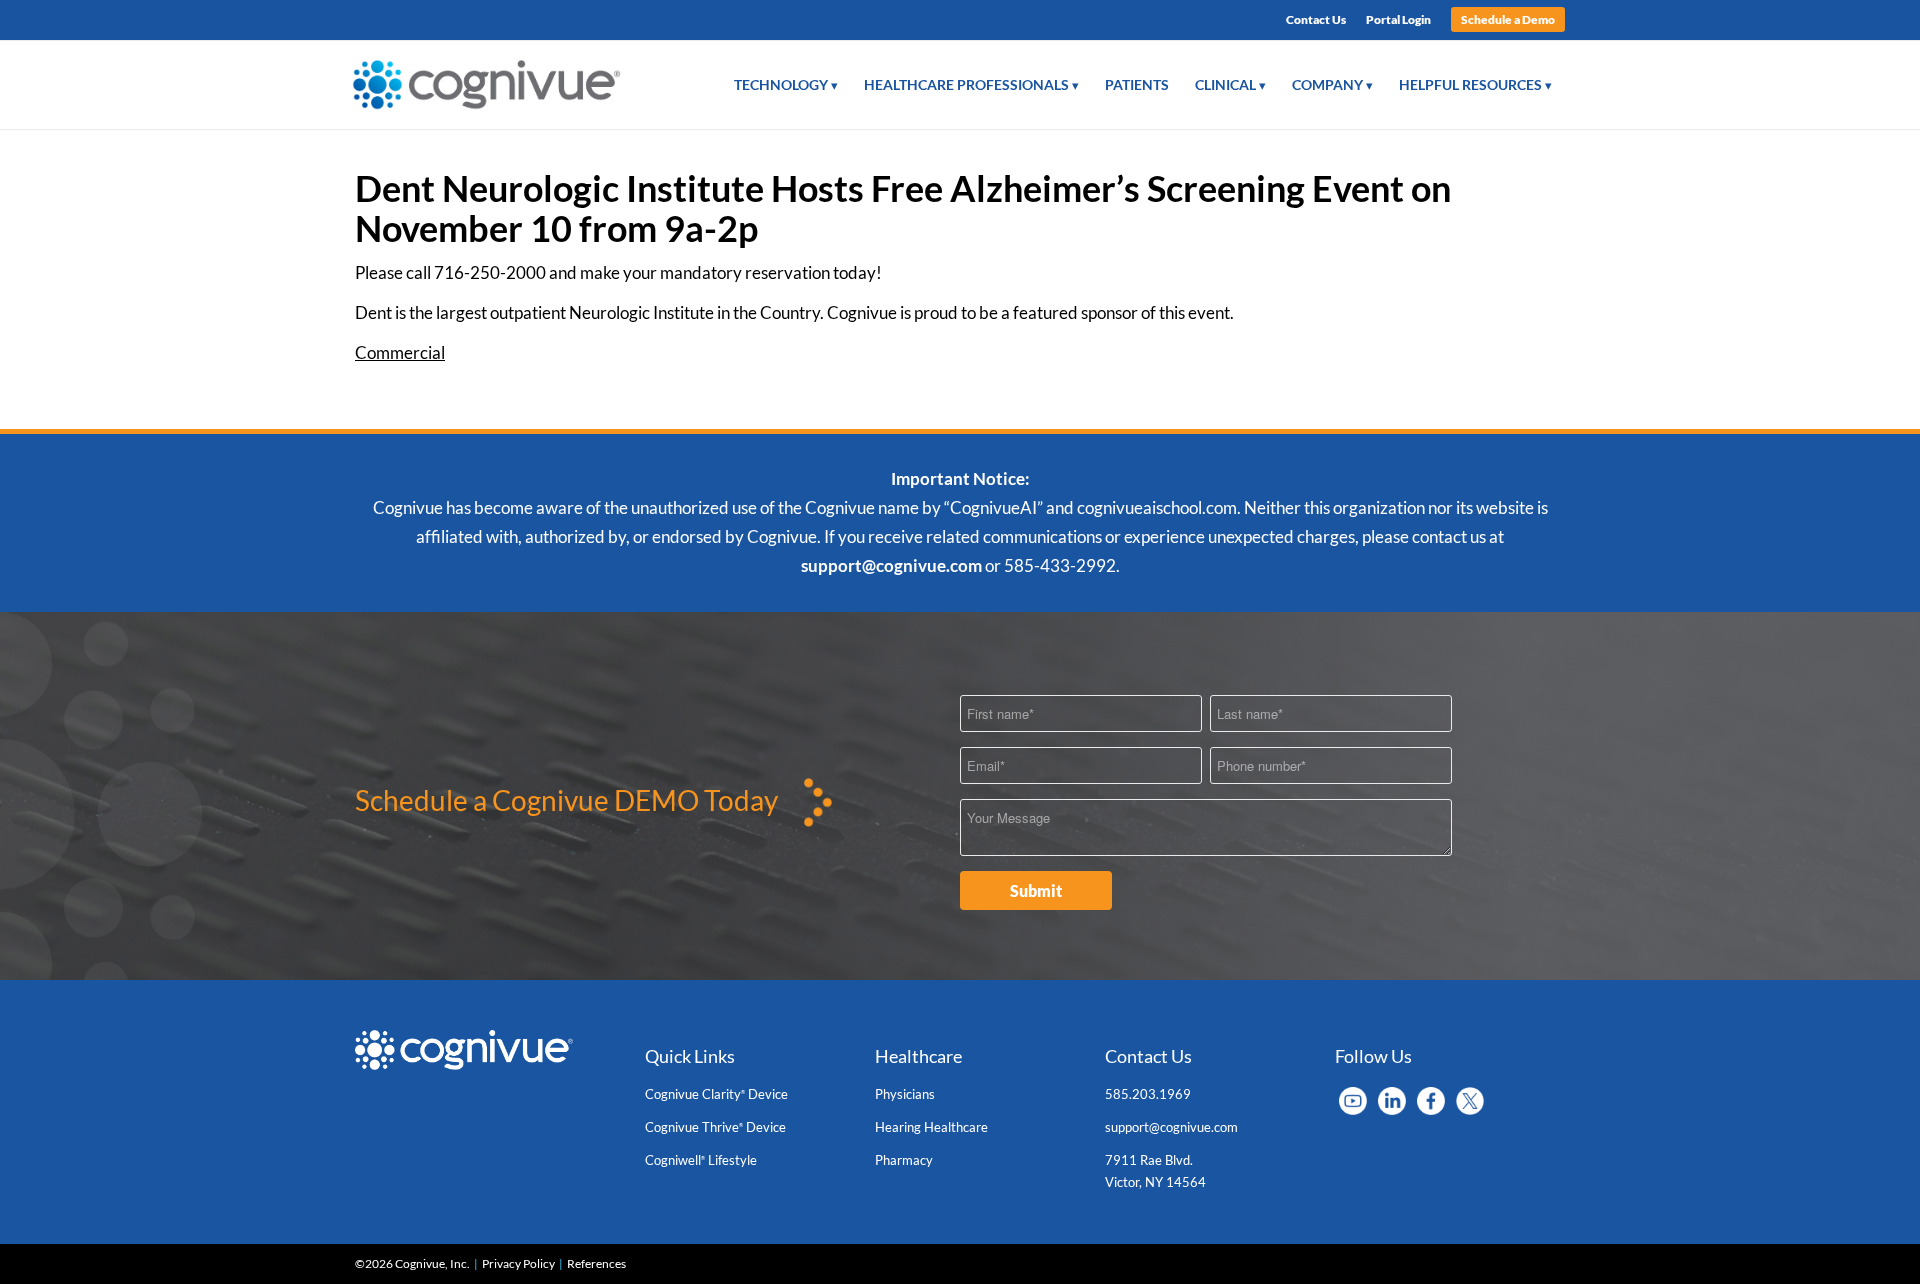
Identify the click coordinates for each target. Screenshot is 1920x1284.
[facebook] (1431, 1099)
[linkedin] (1392, 1099)
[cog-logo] (493, 85)
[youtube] (1353, 1099)
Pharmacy (904, 1160)
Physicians (905, 1094)
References (596, 1263)
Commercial (400, 352)
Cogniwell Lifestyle (701, 1160)
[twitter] (1470, 1099)
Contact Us (1316, 19)
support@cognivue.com (891, 565)
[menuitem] (1316, 20)
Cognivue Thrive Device (715, 1127)
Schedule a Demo (1508, 19)
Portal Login (1398, 19)
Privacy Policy (518, 1263)
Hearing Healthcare (931, 1127)
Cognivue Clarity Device (716, 1094)
